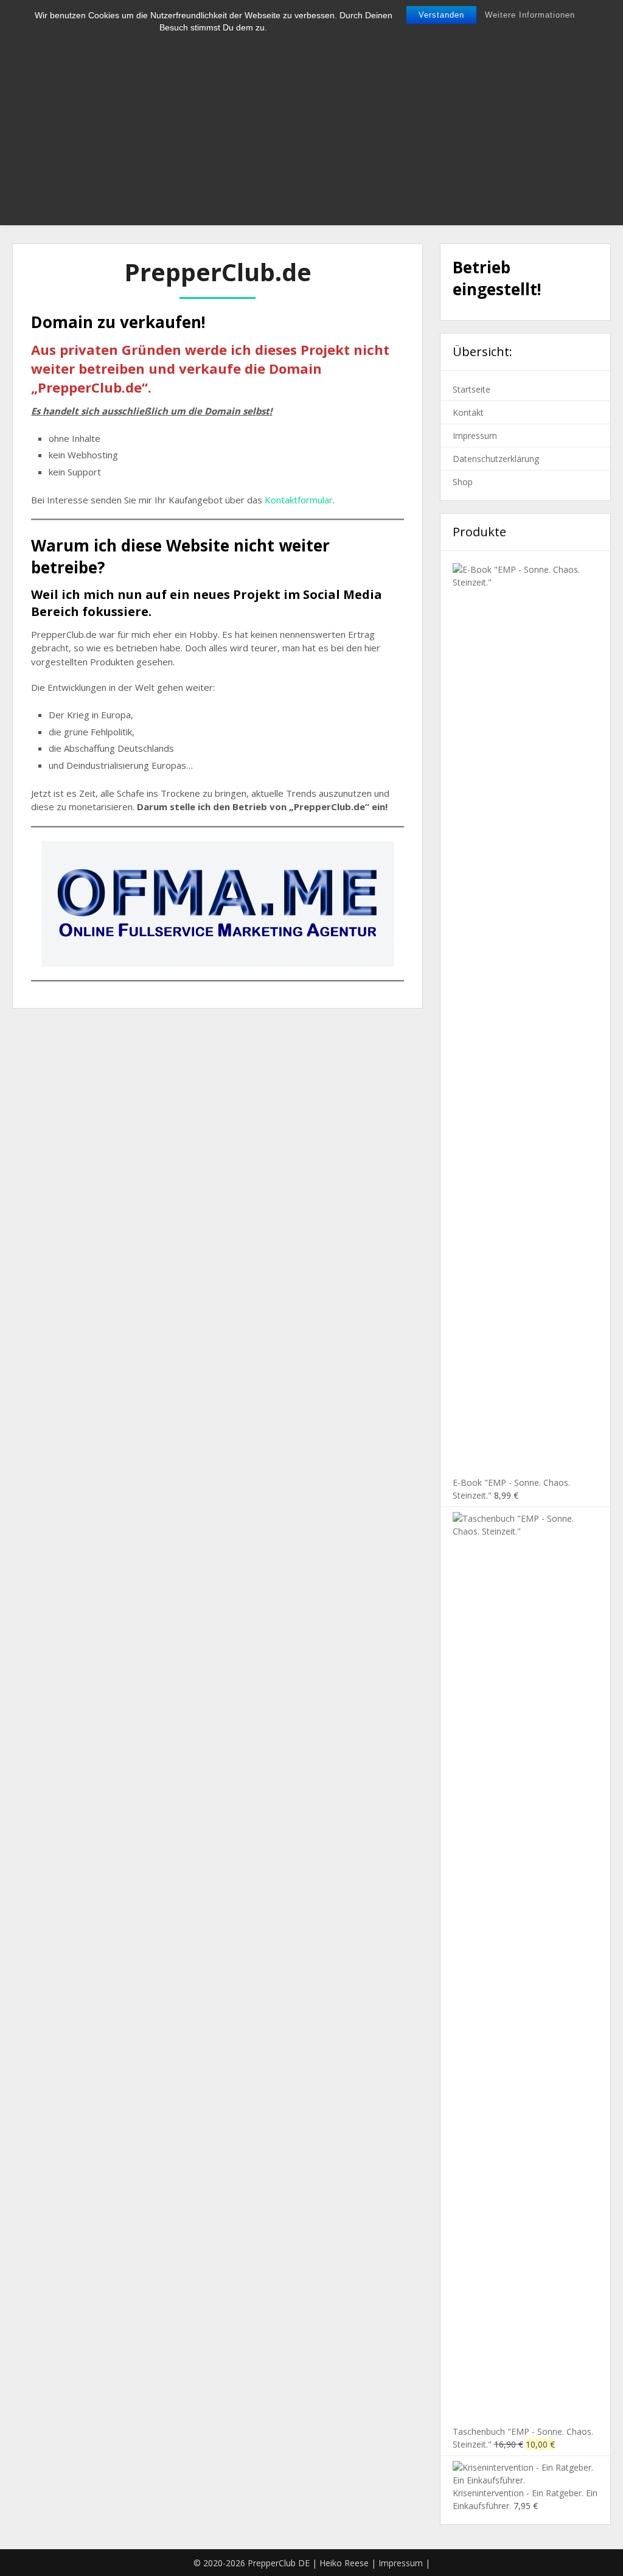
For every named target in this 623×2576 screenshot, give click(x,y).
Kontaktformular (299, 500)
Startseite (472, 389)
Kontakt (468, 412)
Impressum (475, 436)
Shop (463, 482)
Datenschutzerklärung (496, 459)
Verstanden (441, 15)
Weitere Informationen (530, 15)
